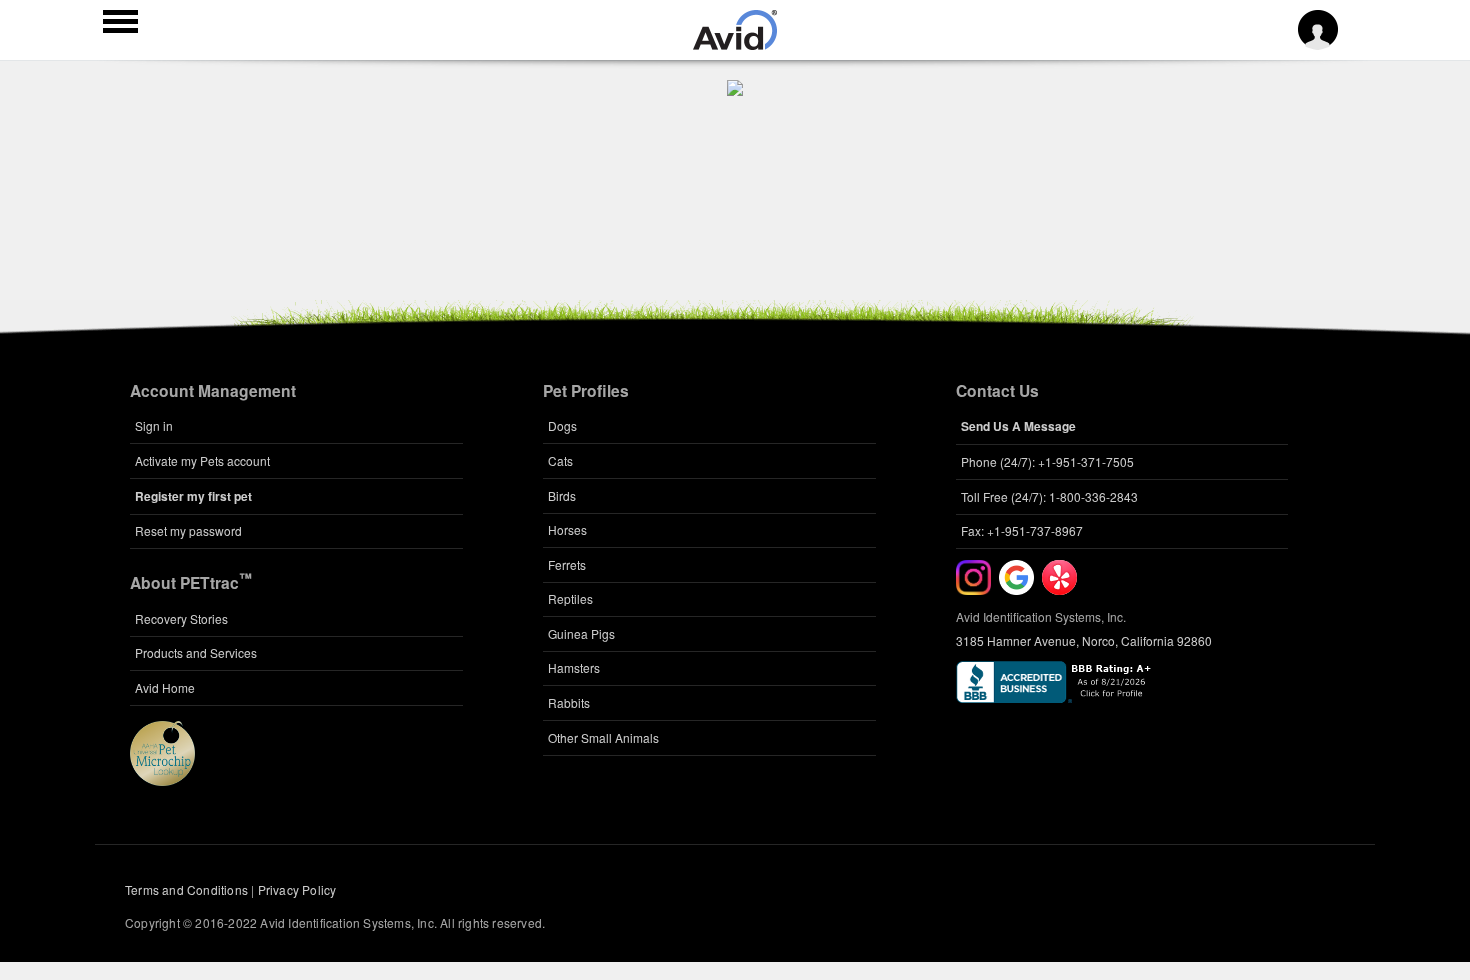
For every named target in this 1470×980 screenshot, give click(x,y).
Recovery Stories (181, 618)
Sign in (154, 425)
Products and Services (196, 652)
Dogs (562, 425)
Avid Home (165, 687)
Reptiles (570, 598)
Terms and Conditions (186, 889)
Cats (560, 460)
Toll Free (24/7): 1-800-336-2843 (1049, 496)
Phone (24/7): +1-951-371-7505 (1047, 461)
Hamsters (574, 667)
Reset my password (188, 530)
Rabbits (569, 702)
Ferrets (567, 564)
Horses (567, 529)
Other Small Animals (603, 737)
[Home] (735, 44)
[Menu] (120, 24)
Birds (562, 495)
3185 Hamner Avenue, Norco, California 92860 (1084, 640)
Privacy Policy (297, 889)
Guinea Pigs (581, 633)
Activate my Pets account (202, 460)
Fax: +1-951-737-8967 (1022, 530)
